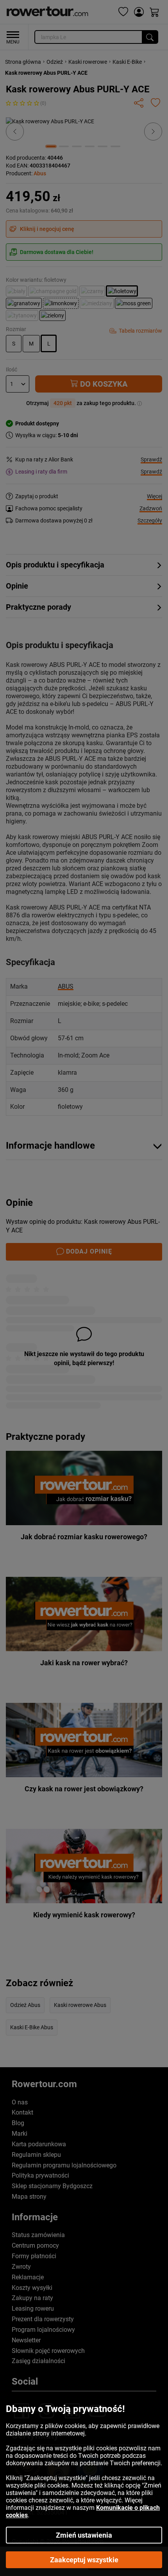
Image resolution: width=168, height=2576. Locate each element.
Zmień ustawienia (84, 2535)
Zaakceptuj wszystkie (84, 2560)
